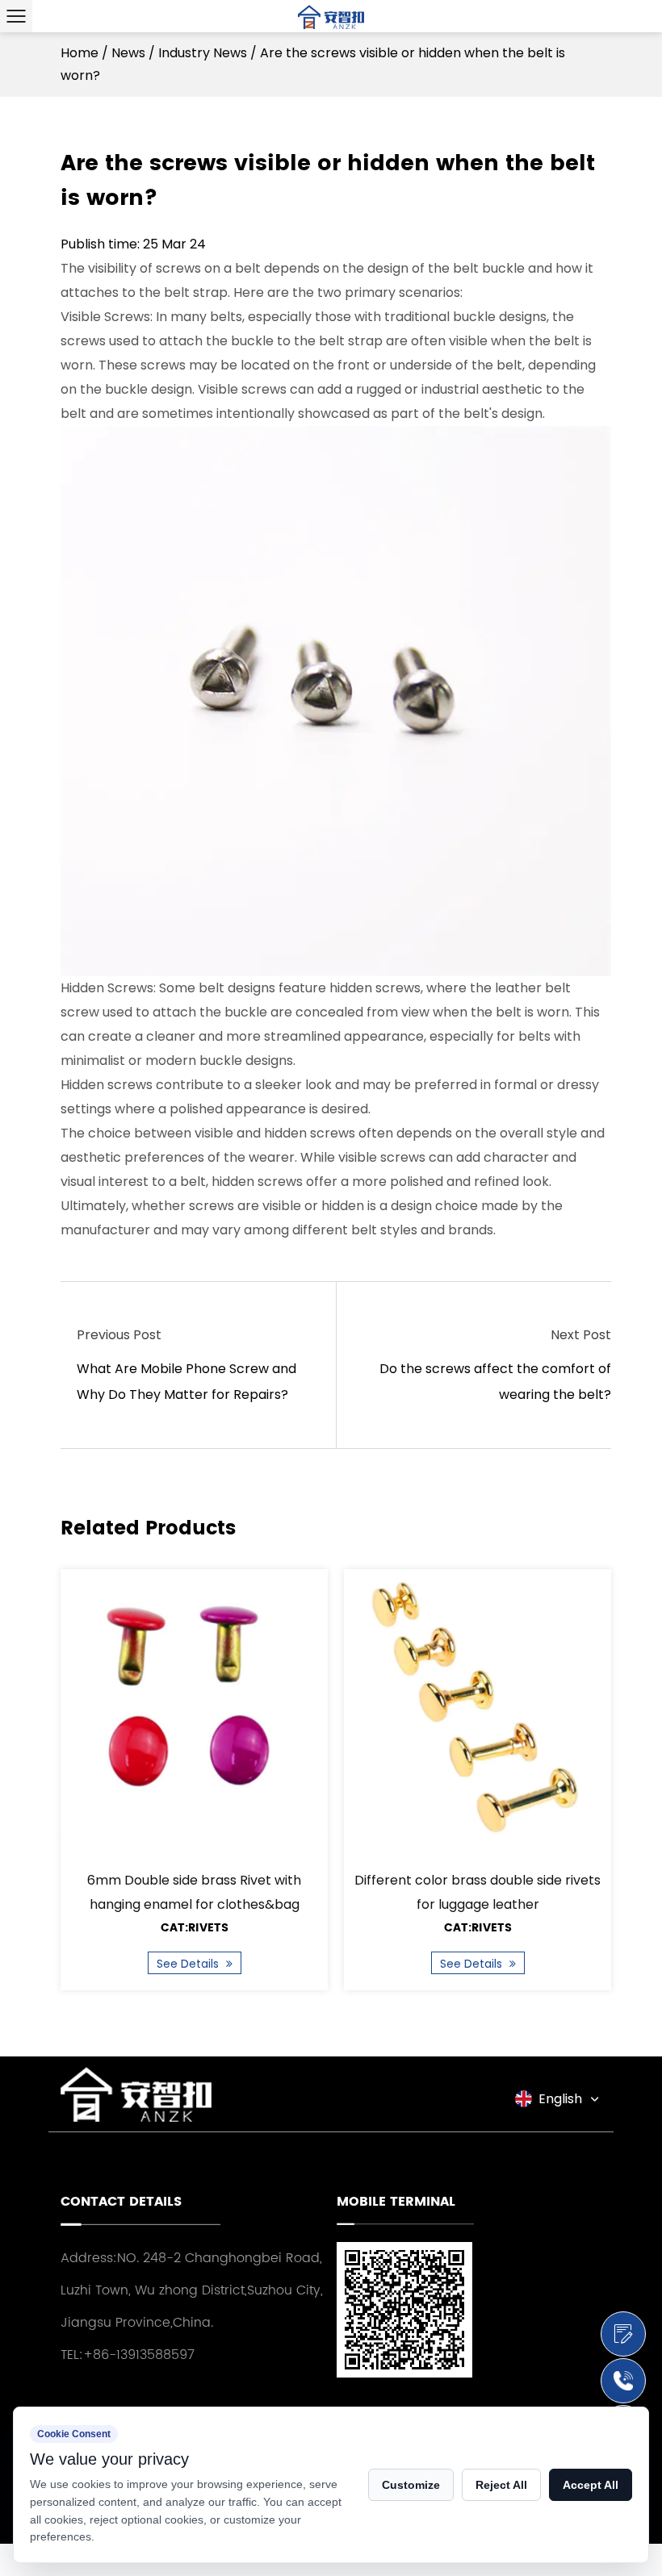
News (128, 53)
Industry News (203, 53)
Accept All (591, 2485)
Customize (411, 2485)
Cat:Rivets (195, 1928)
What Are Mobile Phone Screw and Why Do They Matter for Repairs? (186, 1382)
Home (80, 53)
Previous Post (119, 1335)
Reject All (501, 2485)
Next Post (581, 1335)
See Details (189, 1964)
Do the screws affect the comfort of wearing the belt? (495, 1382)
